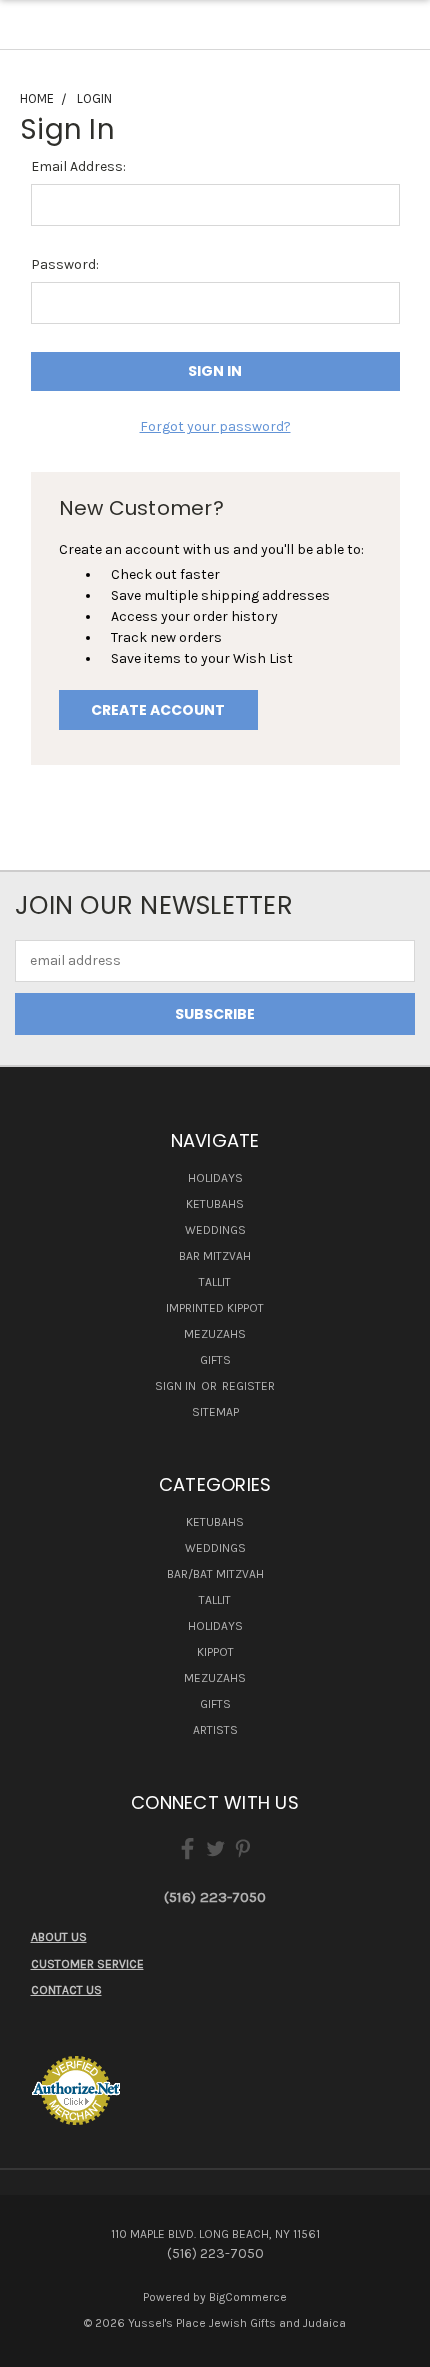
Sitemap (215, 1412)
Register (248, 1386)
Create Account (158, 710)
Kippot (215, 1652)
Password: (65, 264)
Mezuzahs (215, 1334)
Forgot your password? (215, 426)
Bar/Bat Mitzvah (215, 1574)
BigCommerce (248, 2297)
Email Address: (78, 166)
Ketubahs (215, 1204)
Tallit (215, 1282)
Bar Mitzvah (215, 1256)
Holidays (215, 1178)
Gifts (215, 1360)
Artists (215, 1730)
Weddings (215, 1230)
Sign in (177, 1386)
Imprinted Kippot (215, 1308)
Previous (31, 2347)
